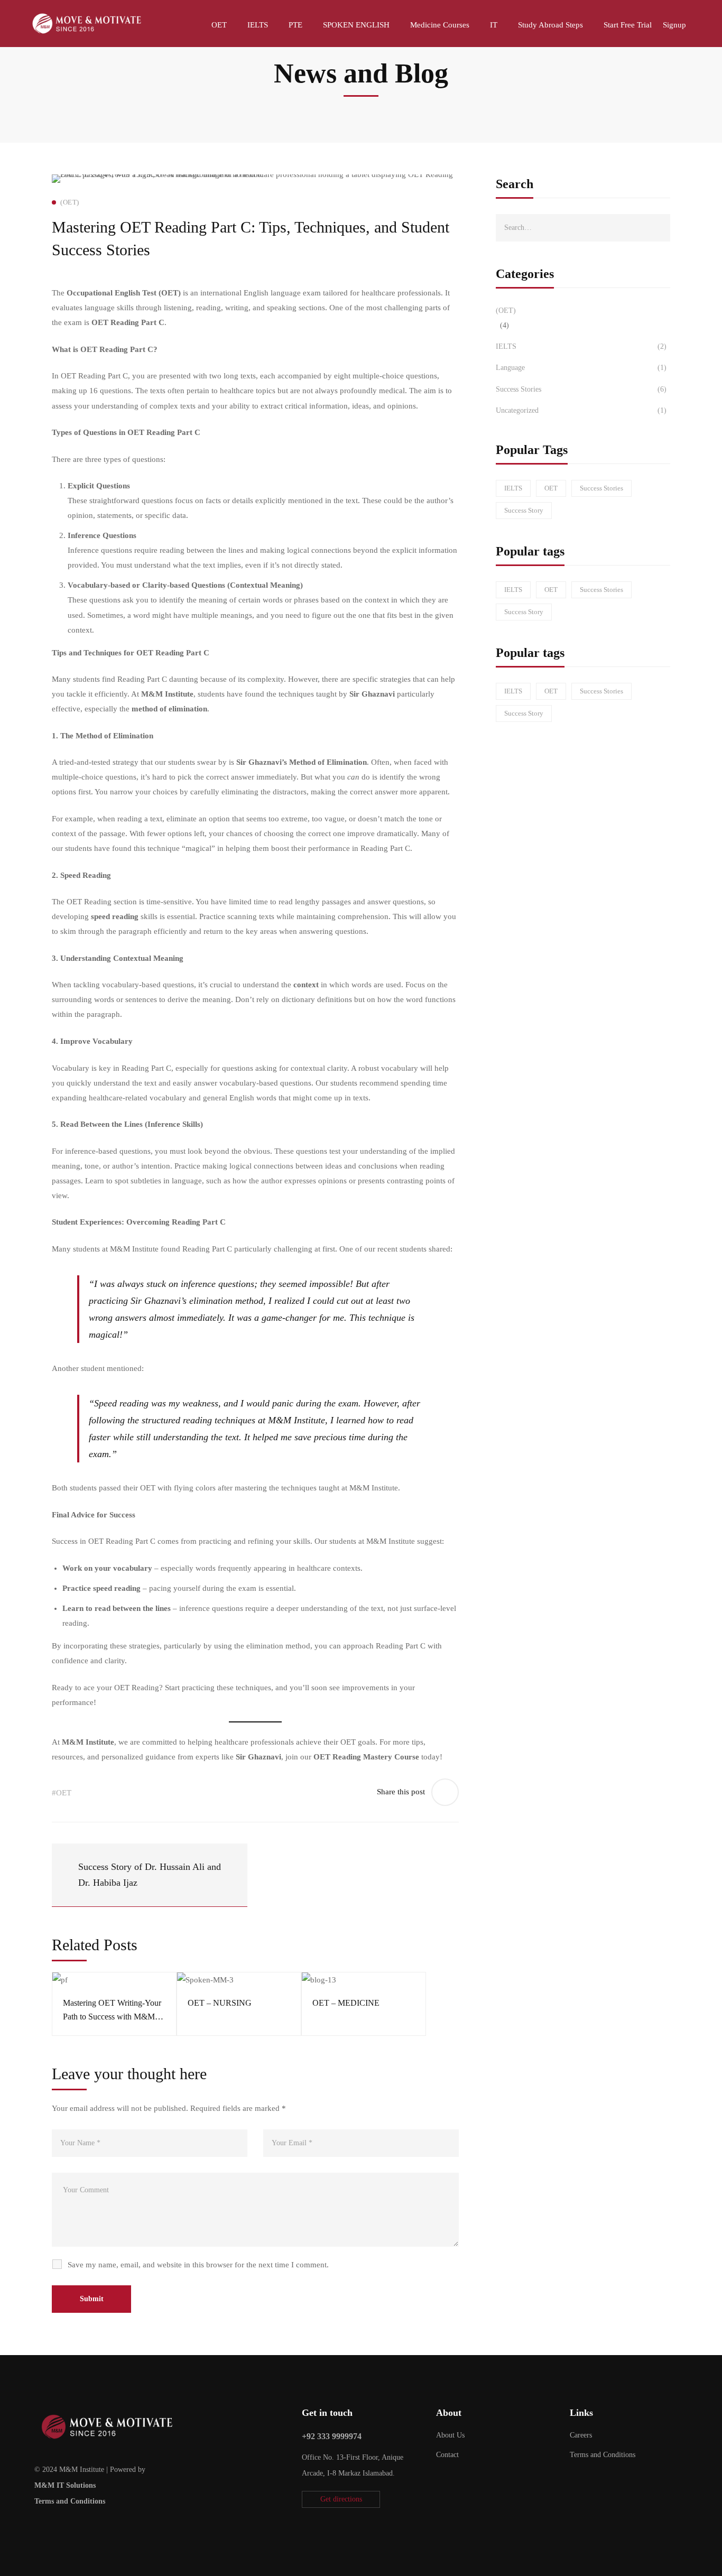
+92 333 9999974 (332, 2436)
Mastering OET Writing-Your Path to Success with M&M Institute (112, 2017)
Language (581, 368)
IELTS (581, 346)
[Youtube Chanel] (84, 2526)
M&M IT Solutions (65, 2485)
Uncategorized (581, 410)
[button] (341, 2499)
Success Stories (581, 389)
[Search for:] (583, 227)
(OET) (506, 311)
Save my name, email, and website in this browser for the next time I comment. (198, 2265)
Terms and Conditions (70, 2501)
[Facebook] (51, 2526)
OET (551, 488)
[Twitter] (34, 2526)
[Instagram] (67, 2526)
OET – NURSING (220, 2003)
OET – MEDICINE (346, 2003)
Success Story (524, 510)
